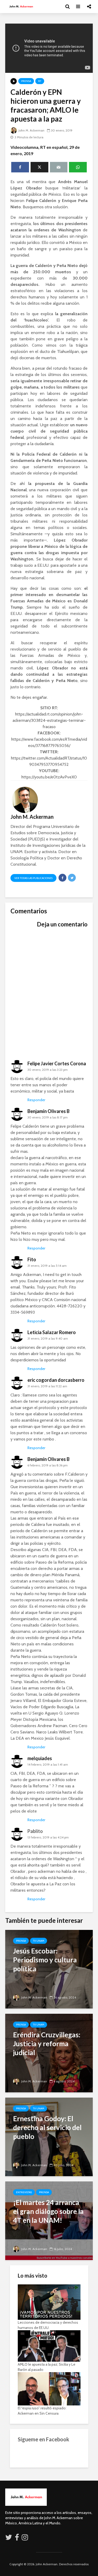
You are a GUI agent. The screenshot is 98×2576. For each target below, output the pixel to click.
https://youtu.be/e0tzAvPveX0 (49, 777)
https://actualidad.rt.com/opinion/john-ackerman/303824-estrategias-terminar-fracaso (49, 720)
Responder (36, 1100)
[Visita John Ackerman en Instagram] (25, 2539)
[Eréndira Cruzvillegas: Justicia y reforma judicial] (49, 2053)
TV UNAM (39, 1941)
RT (40, 81)
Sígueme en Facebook (44, 2439)
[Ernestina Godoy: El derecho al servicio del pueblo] (49, 2136)
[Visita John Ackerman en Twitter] (9, 2539)
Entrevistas (24, 2192)
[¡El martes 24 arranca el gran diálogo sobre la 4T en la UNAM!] (49, 2220)
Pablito (35, 1831)
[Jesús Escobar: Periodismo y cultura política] (49, 1969)
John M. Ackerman (31, 130)
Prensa (26, 81)
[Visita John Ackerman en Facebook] (17, 2539)
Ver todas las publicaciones (33, 878)
